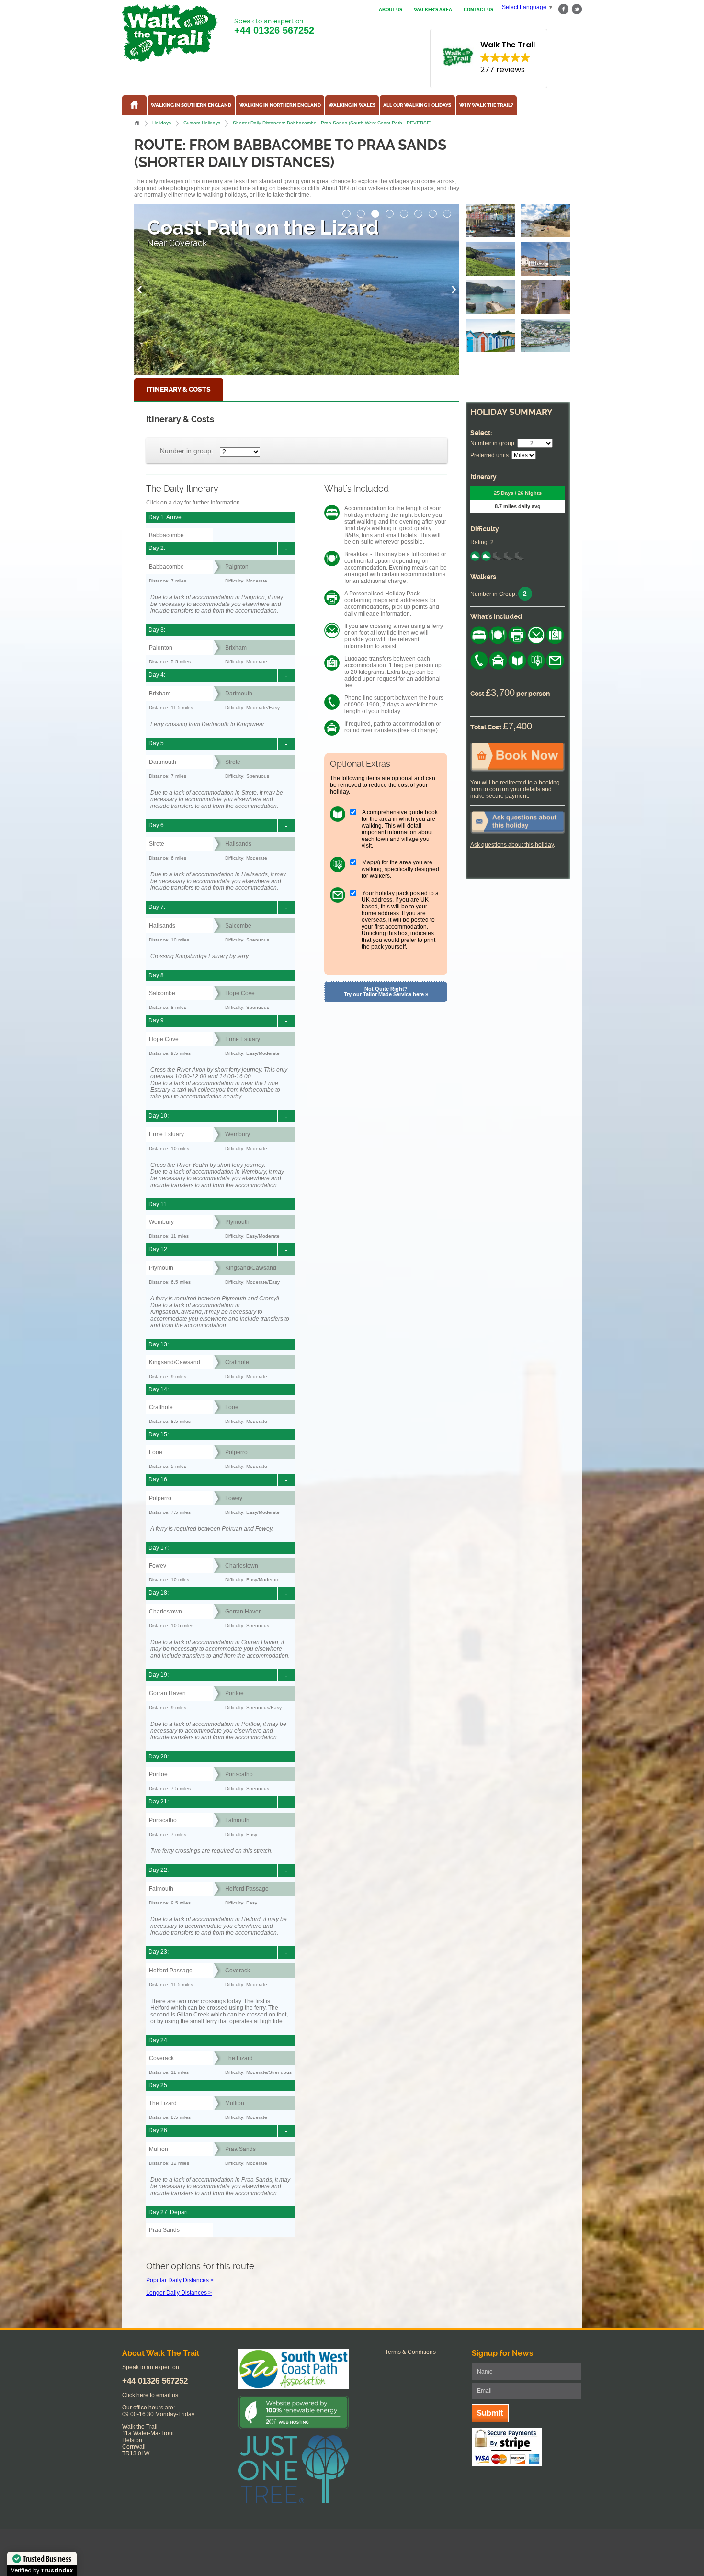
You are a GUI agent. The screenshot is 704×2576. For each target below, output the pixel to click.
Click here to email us (150, 2395)
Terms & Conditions (410, 2352)
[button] (347, 211)
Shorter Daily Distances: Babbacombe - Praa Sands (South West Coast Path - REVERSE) (332, 123)
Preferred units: (490, 455)
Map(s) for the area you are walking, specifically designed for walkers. (400, 869)
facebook (564, 9)
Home (137, 123)
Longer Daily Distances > (179, 2293)
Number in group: (187, 451)
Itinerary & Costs (179, 389)
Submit (490, 2413)
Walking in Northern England (280, 105)
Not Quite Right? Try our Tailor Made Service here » (386, 991)
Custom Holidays (202, 123)
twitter (577, 9)
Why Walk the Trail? (486, 105)
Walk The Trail (170, 33)
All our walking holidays (417, 105)
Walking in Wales (352, 105)
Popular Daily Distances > (180, 2280)
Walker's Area (433, 10)
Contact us (478, 10)
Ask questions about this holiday (512, 845)
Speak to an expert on (274, 26)
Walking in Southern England (191, 105)
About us (391, 10)
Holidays (162, 123)
